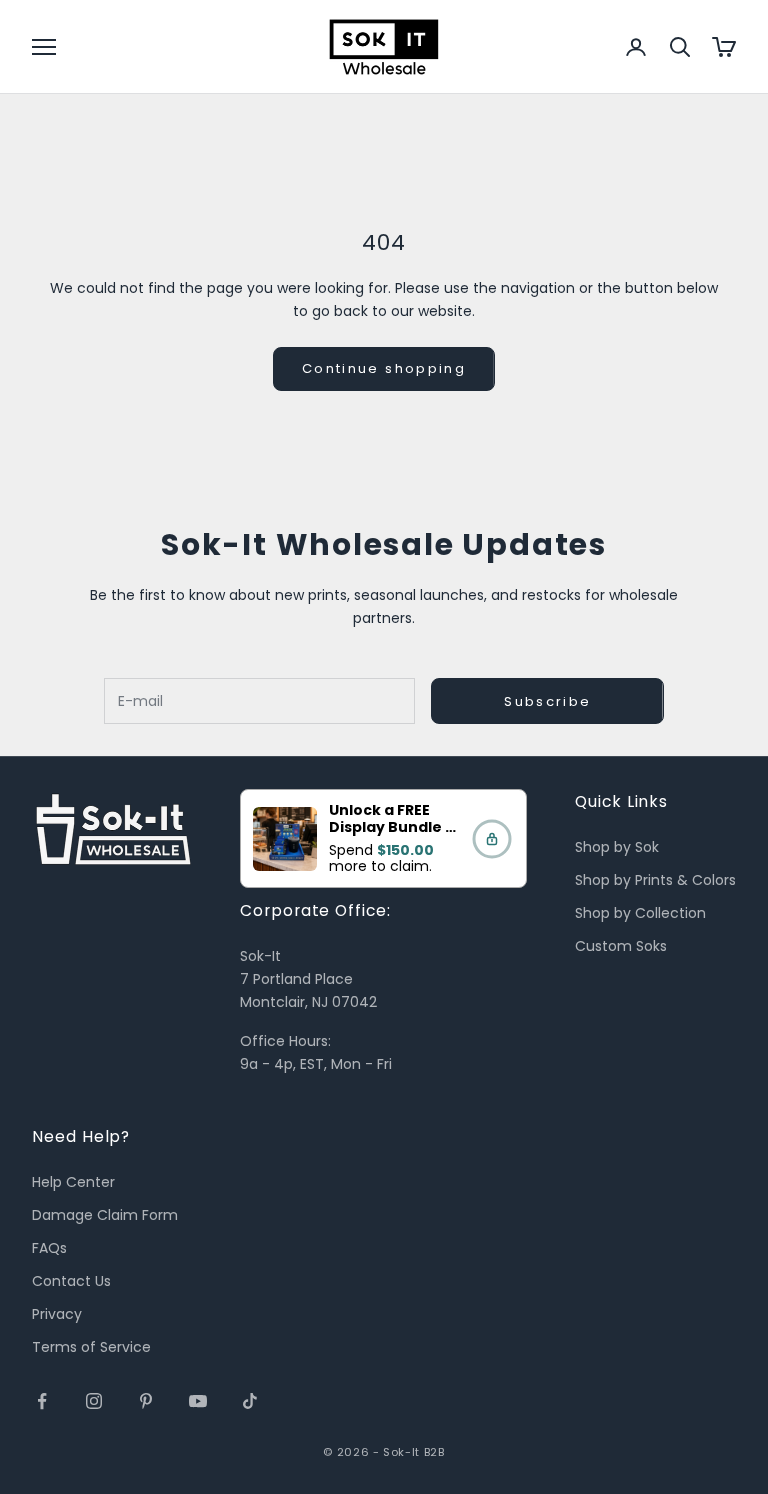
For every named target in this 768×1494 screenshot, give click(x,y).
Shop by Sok (617, 847)
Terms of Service (91, 1347)
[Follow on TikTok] (250, 1401)
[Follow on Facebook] (42, 1401)
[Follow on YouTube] (198, 1401)
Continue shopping (384, 368)
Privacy (57, 1314)
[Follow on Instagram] (94, 1401)
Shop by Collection (640, 913)
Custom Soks (621, 946)
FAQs (49, 1248)
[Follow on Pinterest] (146, 1401)
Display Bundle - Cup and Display (391, 835)
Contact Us (71, 1281)
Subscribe (547, 701)
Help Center (73, 1182)
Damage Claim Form (105, 1215)
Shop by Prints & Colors (655, 880)
